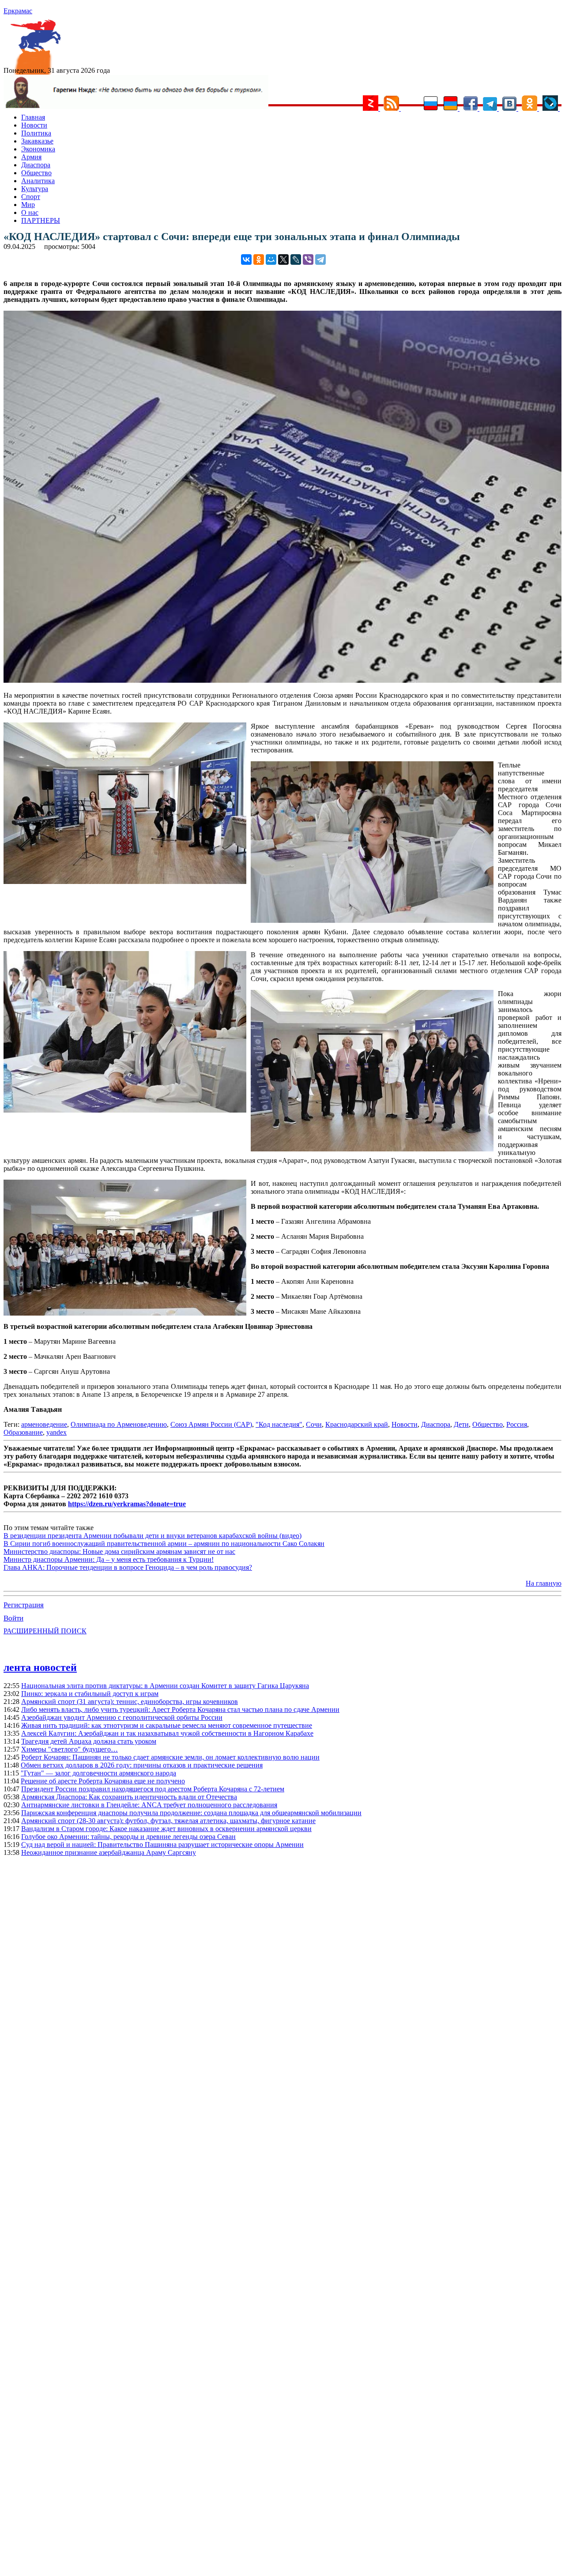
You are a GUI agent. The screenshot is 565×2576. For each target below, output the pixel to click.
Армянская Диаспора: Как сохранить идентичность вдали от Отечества (129, 1797)
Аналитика (38, 181)
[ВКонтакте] (246, 259)
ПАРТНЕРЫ (41, 220)
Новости (34, 125)
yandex (56, 1432)
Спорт (31, 197)
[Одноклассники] (259, 259)
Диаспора (36, 165)
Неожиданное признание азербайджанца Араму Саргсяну (109, 1852)
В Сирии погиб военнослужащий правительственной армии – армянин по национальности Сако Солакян (164, 1544)
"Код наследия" (279, 1424)
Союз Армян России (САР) (211, 1424)
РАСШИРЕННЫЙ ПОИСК (45, 1631)
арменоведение (44, 1424)
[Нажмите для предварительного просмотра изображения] (282, 680)
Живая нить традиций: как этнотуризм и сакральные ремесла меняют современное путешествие (167, 1725)
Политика (36, 133)
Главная (33, 117)
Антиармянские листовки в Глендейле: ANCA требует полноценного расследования (149, 1805)
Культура (35, 189)
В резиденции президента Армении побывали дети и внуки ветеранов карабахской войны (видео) (153, 1536)
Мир (28, 205)
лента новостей (40, 1667)
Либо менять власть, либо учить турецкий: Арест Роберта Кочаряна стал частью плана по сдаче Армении (180, 1709)
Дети (461, 1424)
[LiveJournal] (296, 259)
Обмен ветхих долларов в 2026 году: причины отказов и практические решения (142, 1765)
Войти (13, 1618)
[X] (283, 259)
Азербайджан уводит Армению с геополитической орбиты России (122, 1717)
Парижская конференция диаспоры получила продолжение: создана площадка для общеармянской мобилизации (191, 1813)
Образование (23, 1432)
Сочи (314, 1424)
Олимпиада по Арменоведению (119, 1424)
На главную (544, 1583)
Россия (517, 1424)
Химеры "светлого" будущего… (70, 1749)
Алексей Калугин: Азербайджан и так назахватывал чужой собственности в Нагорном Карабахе (167, 1733)
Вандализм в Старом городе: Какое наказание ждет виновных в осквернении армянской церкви (166, 1829)
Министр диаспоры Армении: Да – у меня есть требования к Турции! (109, 1559)
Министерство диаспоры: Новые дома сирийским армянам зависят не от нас (119, 1551)
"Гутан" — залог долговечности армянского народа (98, 1773)
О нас (30, 212)
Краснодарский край (357, 1424)
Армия (31, 157)
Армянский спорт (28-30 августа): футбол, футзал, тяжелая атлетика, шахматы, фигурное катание (168, 1821)
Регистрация (24, 1605)
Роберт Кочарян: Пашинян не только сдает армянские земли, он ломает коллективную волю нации (170, 1757)
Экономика (38, 149)
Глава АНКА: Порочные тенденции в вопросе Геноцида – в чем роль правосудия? (128, 1567)
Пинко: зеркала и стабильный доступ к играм (90, 1694)
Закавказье (37, 141)
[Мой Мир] (271, 259)
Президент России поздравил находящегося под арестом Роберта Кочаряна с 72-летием (153, 1789)
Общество (36, 173)
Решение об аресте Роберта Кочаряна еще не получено (103, 1781)
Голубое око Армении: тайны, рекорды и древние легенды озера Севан (128, 1837)
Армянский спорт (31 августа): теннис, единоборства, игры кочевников (130, 1702)
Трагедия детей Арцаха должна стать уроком (89, 1741)
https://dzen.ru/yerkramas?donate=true (127, 1504)
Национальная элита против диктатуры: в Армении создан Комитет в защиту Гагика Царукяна (165, 1686)
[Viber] (308, 259)
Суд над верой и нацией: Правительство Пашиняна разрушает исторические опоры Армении (162, 1845)
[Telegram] (320, 259)
